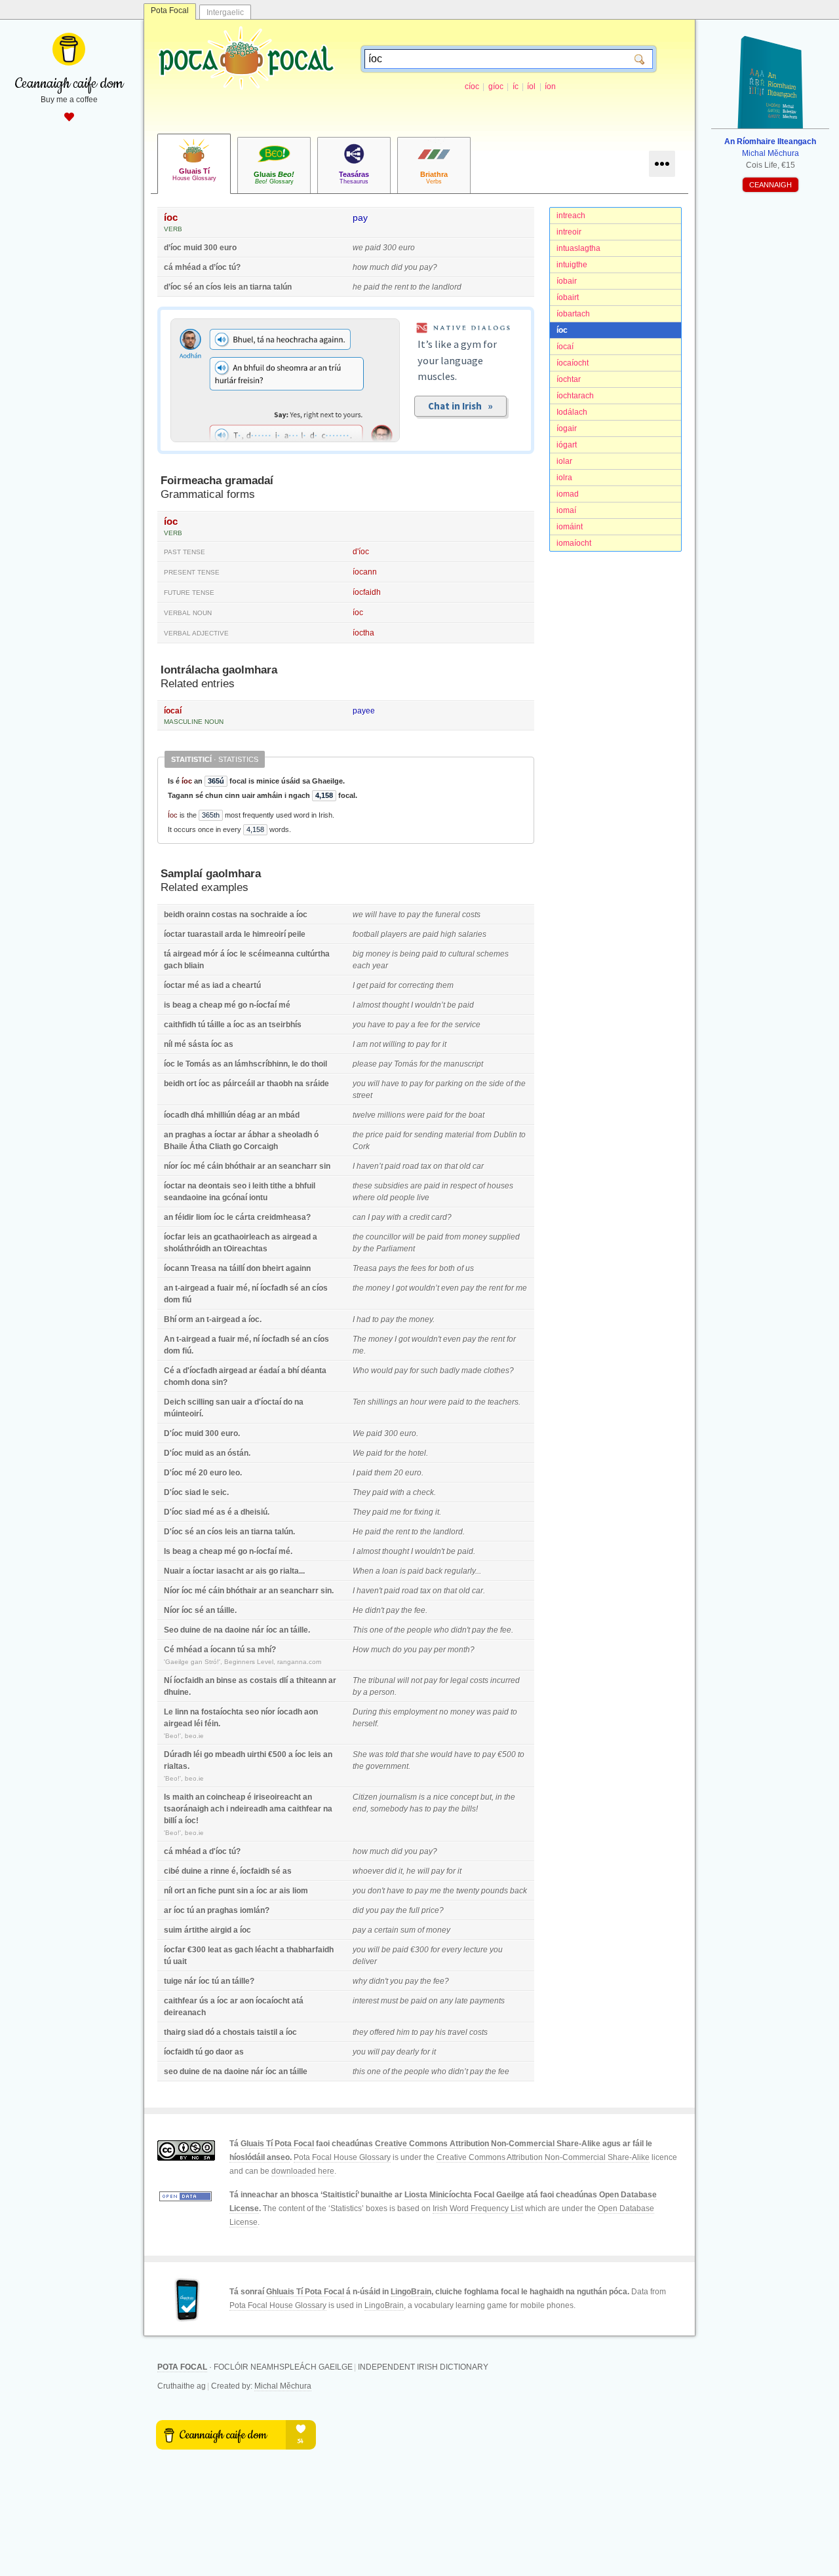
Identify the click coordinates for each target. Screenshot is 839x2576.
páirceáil (239, 1084)
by (357, 1249)
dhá (198, 1115)
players (394, 934)
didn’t (458, 2072)
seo (240, 1186)
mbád (289, 1115)
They (361, 1492)
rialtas (176, 1766)
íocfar (175, 1237)
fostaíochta (222, 1712)
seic (219, 1492)
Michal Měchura (283, 2386)
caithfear (304, 1809)
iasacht (230, 1571)
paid (373, 248)
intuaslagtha (578, 248)
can (359, 1217)
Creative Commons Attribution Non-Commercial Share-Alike (488, 2144)
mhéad (188, 267)
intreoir (569, 232)
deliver (365, 1961)
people (402, 1198)
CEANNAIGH (771, 185)
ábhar (259, 1135)
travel (458, 2032)
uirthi (257, 1754)
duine (190, 1630)
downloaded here (303, 2171)
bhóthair (240, 1166)
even (450, 1288)
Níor (172, 1591)
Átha (198, 1146)
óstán (238, 1453)
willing (394, 1044)
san (223, 1402)
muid (193, 248)
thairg (175, 2032)
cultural (461, 954)
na (244, 915)
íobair (567, 281)
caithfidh (180, 1025)
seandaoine (185, 1198)
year (380, 966)
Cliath (220, 1146)
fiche (207, 1891)
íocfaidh (367, 592)
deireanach (185, 2013)
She (360, 1754)
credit (419, 1217)
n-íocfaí (263, 1005)
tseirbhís (285, 1025)
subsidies (391, 1186)
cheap (211, 1005)
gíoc (496, 86)
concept (464, 1797)
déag (246, 1115)
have (388, 915)
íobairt (568, 297)
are (415, 934)
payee (364, 711)
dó (210, 2032)
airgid (221, 1930)
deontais (215, 1186)
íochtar (569, 379)
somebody (389, 1809)
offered (382, 2032)
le (247, 934)
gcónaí (235, 1198)
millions (391, 1115)
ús (204, 2001)
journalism (398, 1797)
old (465, 1166)
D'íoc (173, 1433)
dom (172, 1300)
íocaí (565, 347)
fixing (424, 1512)
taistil (267, 2032)
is (395, 954)
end (360, 1809)
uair (239, 1402)
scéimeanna (271, 954)
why (360, 1981)
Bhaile (176, 1146)
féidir (185, 1217)
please (365, 1064)
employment (415, 1712)
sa (251, 1650)
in (445, 1186)
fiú (187, 1300)
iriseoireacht (277, 1797)
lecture (476, 1950)
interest (366, 2001)
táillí (237, 1268)
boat (477, 1115)
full (414, 1910)
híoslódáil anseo (260, 2157)
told (392, 1754)
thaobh (280, 1084)
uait (180, 1961)
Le (168, 1712)
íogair (567, 428)
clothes (497, 1371)
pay (360, 218)
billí (170, 1821)
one (377, 1630)
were (416, 1115)
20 (203, 1473)
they (360, 2032)
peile (297, 934)
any (446, 2001)
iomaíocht (574, 543)
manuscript (463, 1064)
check (423, 1492)
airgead (187, 954)
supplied (504, 1237)
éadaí (269, 1371)
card (439, 1217)
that (451, 1166)
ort (191, 1084)
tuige (173, 1981)
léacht (266, 1950)
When (363, 1571)
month (459, 1650)
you (411, 267)
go (243, 1005)
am (362, 1044)
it (444, 1044)
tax (426, 1166)
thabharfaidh (310, 1950)
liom (204, 1217)
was (484, 1712)
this (385, 1712)
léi (198, 1724)
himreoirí (269, 934)
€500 (277, 1754)
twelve (364, 1115)
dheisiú (254, 1512)
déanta (314, 1371)
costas (224, 915)
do (305, 1064)
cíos (214, 287)
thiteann (311, 1680)
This (360, 1630)
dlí (283, 1680)
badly (450, 1371)
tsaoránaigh (186, 1809)
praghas (190, 1135)
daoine (237, 1630)
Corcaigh (261, 1146)
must (389, 2001)
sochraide (269, 915)
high (448, 934)
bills (469, 1809)
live (423, 1198)
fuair (225, 1288)
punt (226, 1891)
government (387, 1766)
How (361, 1650)
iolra (564, 478)
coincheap (226, 1797)
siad (193, 1492)
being (410, 954)
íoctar (175, 934)
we (358, 248)
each (361, 966)
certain (386, 1930)
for (392, 985)
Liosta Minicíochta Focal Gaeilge (464, 2195)
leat (215, 1950)
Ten (359, 1402)
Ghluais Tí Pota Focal (305, 2292)
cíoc (472, 86)
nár (258, 1630)
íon (550, 86)
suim (173, 1930)
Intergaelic (225, 12)
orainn (198, 915)
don (253, 1268)
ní (255, 1288)
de (207, 1630)
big (358, 954)
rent (401, 287)
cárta (245, 1217)
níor (171, 1166)
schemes (493, 954)
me (521, 1288)
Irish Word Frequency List (478, 2208)
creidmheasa (282, 1217)
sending (429, 1135)
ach (217, 1809)
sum (408, 1930)
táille (216, 1025)
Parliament (396, 1249)
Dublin (505, 1135)
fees (419, 1268)
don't (376, 1891)
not (375, 1044)
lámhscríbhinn (261, 1064)
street (362, 1095)
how (360, 267)
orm (186, 1319)
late (461, 2001)
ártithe (196, 1930)
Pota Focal (170, 10)
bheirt (273, 1268)
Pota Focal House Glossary (342, 2157)
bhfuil (305, 1186)
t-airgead (192, 1288)
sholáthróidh (187, 1249)
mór (211, 954)
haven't (369, 1591)
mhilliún (221, 1115)
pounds (495, 1891)
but (486, 1797)
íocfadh (274, 1288)
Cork (361, 1146)
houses (500, 1186)
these (362, 1186)
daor (224, 2052)
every (452, 1950)
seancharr (298, 1166)
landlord (447, 287)
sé (188, 287)
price (375, 1135)
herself (365, 1724)
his (440, 2032)
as (206, 985)
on (469, 1084)
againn (298, 1268)
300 (211, 248)
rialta (289, 1571)
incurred (505, 1680)
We (359, 1433)
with (394, 1217)
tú (232, 267)
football (366, 934)
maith (183, 1797)
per (440, 1650)
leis (230, 287)
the (387, 287)
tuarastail (205, 934)
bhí (293, 1371)
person (382, 1692)
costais (263, 1680)
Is (167, 1551)
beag (182, 1005)
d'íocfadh (200, 1371)
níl (168, 1044)
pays (387, 1268)
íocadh (176, 1115)
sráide (317, 1084)
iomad (568, 494)
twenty (468, 1891)
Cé (169, 1371)
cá (168, 267)
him (403, 2032)
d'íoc (361, 552)
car (478, 1166)
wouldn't (426, 1339)
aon (311, 1712)
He (358, 1532)
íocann (365, 572)
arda (233, 934)
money (378, 954)
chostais (239, 2032)
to (414, 287)
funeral (448, 915)
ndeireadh (249, 1809)
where (364, 1198)
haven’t (370, 1166)
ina (215, 1198)
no (444, 1712)
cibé (172, 1871)
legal (459, 1680)
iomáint (570, 527)
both (447, 1268)
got (401, 1288)
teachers (503, 1402)
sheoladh (295, 1135)
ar (261, 1084)
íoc (562, 330)
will (371, 915)
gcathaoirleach (242, 1237)
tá (167, 954)
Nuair (174, 1571)
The (360, 1339)
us (470, 1268)
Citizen (365, 1797)
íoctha (363, 633)
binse (226, 1680)
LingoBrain (411, 2292)
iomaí (566, 510)
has (416, 1809)
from (484, 1135)
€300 (197, 1950)
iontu (258, 1198)
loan (390, 1571)
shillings (382, 1402)
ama (278, 1809)
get (362, 985)
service (468, 1025)
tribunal (382, 1680)
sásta (199, 1044)
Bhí (170, 1319)
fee (423, 1025)
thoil (319, 1064)
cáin (215, 1166)
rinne (220, 1871)
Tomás (198, 1064)
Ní (168, 1680)
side (497, 1084)
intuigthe (572, 265)
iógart (567, 445)
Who (361, 1371)
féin (211, 1724)
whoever (368, 1871)
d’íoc (173, 248)
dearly (408, 2052)
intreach (571, 216)
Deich (175, 1402)
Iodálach (572, 412)
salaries (472, 934)
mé (193, 985)
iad (218, 985)
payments (487, 2001)
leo (234, 1473)
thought (396, 1005)
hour (419, 1402)
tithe (278, 1186)
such (429, 1371)
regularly (460, 1571)
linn (182, 1712)
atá (298, 2001)
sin (325, 1166)
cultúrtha (313, 954)
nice (441, 1797)
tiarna (261, 287)
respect (463, 1186)
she (422, 1754)
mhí (264, 1650)
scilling (201, 1402)
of (509, 1084)
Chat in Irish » (460, 406)
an (199, 287)
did (397, 267)
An (169, 1339)
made (472, 1371)
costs (471, 915)
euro (228, 248)
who (441, 1630)
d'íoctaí (268, 1402)
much (380, 267)
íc (516, 86)
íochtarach (575, 396)
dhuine (176, 1692)
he (357, 287)
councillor (383, 1237)
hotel (417, 1453)
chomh (177, 1382)
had (363, 1319)
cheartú (246, 985)
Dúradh (178, 1754)
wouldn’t (430, 1005)
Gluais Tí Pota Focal (277, 2144)
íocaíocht (573, 363)
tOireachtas (245, 1249)
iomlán (252, 1910)
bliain (194, 966)
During (365, 1712)
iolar (564, 461)
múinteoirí (183, 1414)
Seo (171, 1630)
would (382, 1371)
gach (173, 966)
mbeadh (230, 1754)
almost (368, 1005)
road (411, 1166)
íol (531, 86)
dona (201, 1382)
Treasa (204, 1268)
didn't (375, 1610)
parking (449, 1084)
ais (261, 1571)
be (452, 1005)
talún (283, 287)
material (459, 1135)
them (445, 985)
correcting (416, 985)
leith (260, 1186)
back (434, 1571)
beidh (174, 915)
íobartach (573, 314)
